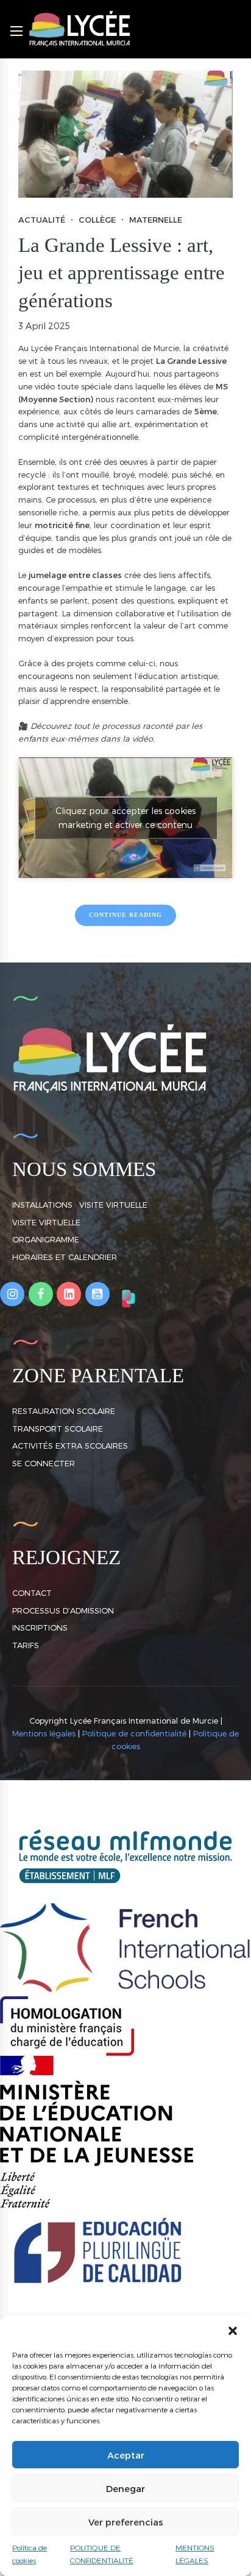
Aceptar (126, 2455)
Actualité (42, 220)
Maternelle (156, 220)
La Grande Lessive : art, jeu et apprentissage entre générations (122, 273)
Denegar (125, 2488)
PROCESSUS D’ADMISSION (63, 1610)
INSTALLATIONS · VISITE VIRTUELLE (80, 1205)
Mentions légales (44, 1733)
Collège (97, 220)
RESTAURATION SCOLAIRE (64, 1411)
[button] (233, 2331)
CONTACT (32, 1593)
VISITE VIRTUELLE (46, 1222)
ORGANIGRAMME (46, 1239)
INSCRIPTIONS (40, 1627)
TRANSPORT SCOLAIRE (58, 1429)
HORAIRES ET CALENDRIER (65, 1257)
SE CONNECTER (44, 1463)
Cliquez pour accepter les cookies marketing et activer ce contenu (125, 818)
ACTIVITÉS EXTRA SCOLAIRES (70, 1446)
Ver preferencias (126, 2522)
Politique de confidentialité (134, 1733)
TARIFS (26, 1645)
